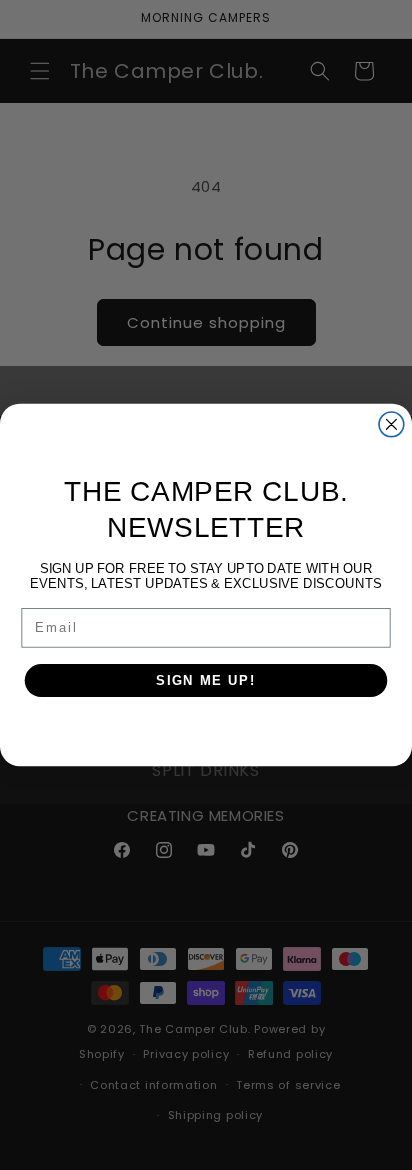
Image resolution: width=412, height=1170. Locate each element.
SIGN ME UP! (206, 680)
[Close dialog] (391, 424)
